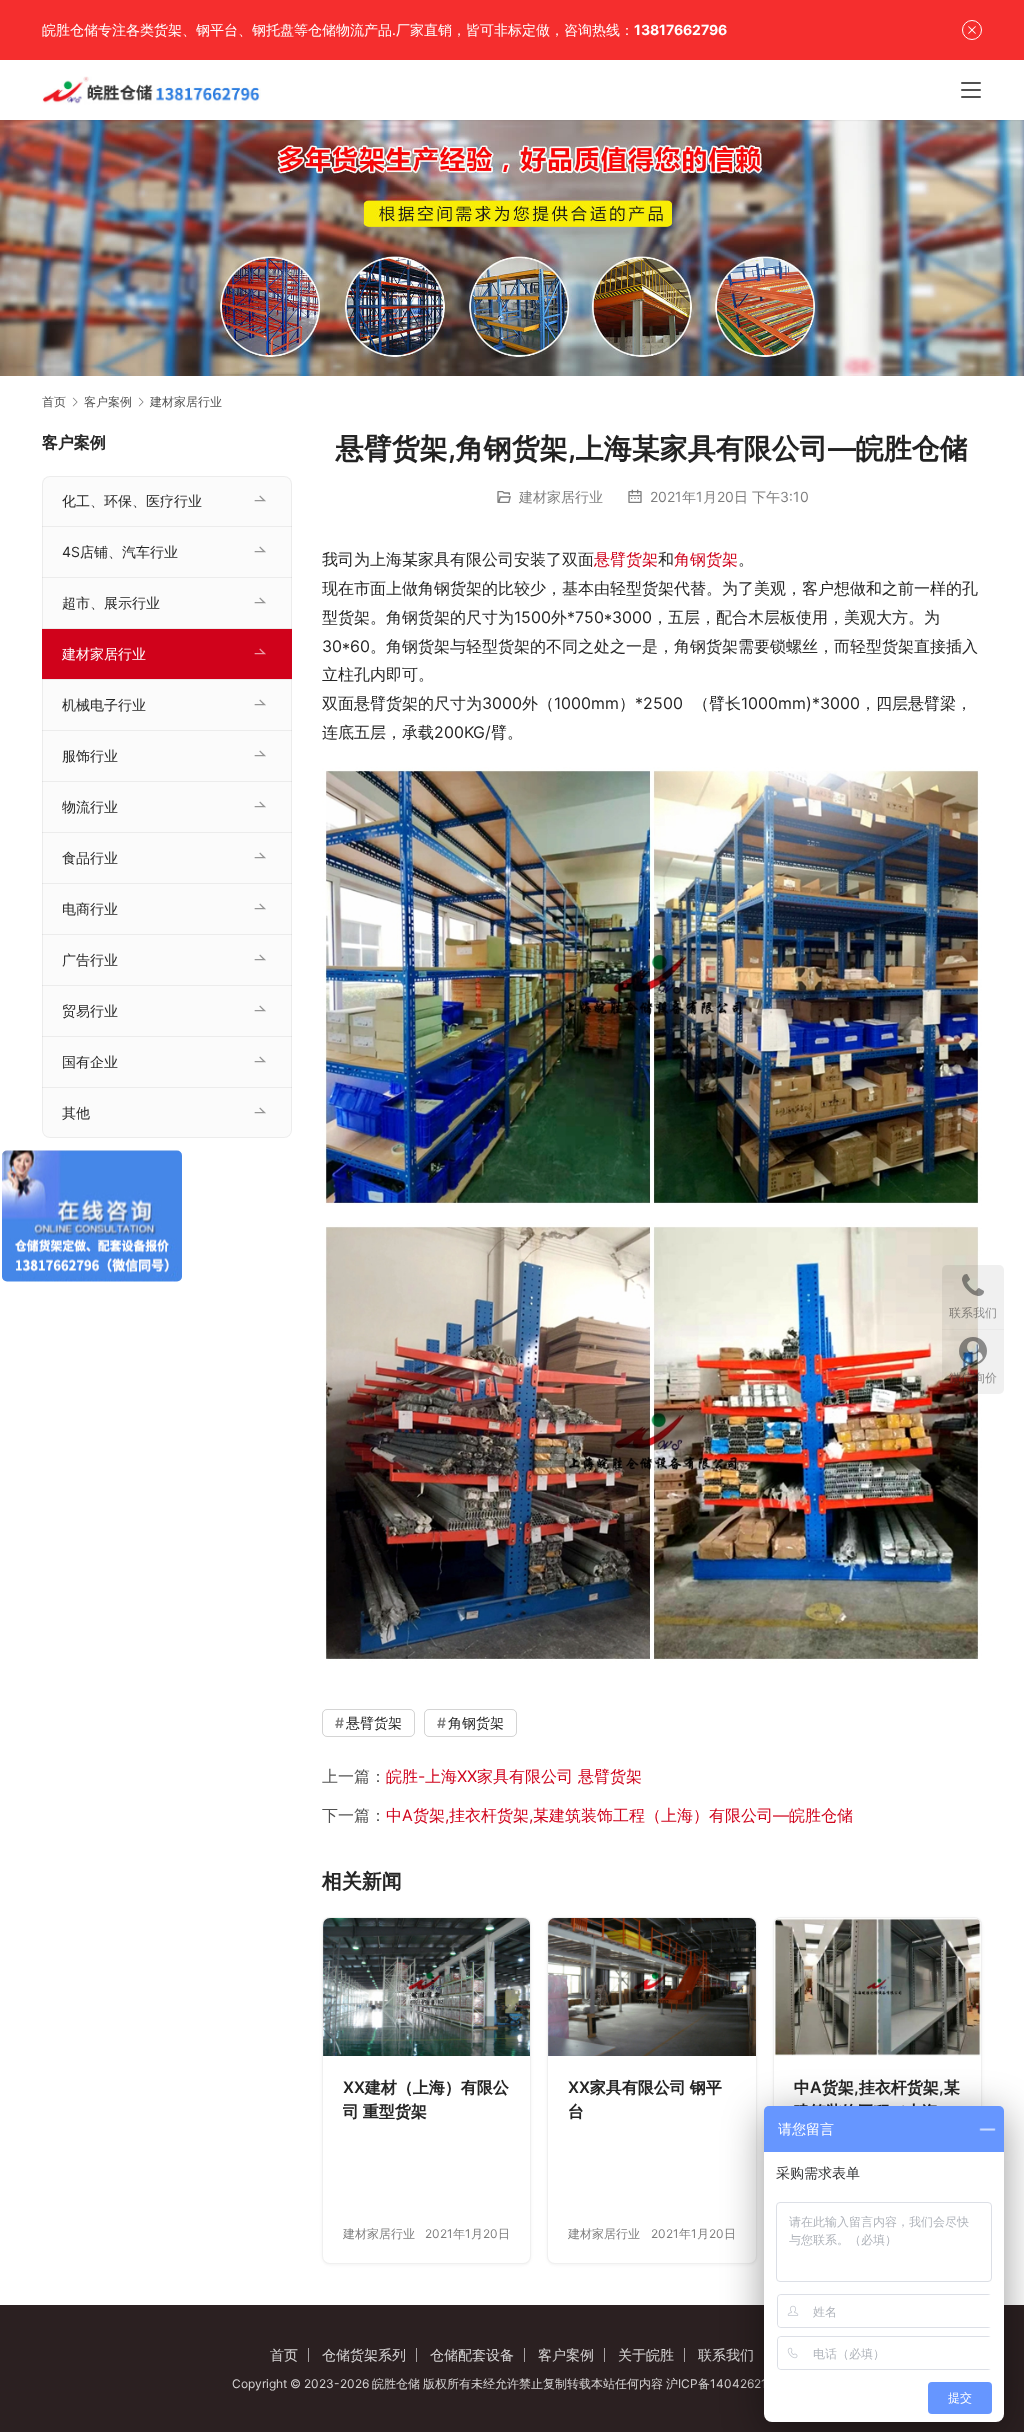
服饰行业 (90, 755)
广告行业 (90, 959)
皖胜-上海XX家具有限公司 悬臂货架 (514, 1776)
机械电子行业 (104, 704)
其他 (76, 1112)
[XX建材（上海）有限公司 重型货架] (426, 1987)
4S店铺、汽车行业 (120, 551)
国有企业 (90, 1061)
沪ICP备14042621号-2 (729, 2383)
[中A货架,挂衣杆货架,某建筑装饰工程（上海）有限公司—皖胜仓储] (877, 1987)
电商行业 (90, 908)
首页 (54, 401)
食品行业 (90, 857)
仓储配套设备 (472, 2354)
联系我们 (726, 2354)
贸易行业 (90, 1010)
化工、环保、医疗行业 (132, 500)
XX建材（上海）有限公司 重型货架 (426, 2099)
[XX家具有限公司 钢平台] (651, 1987)
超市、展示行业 (111, 602)
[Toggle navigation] (971, 90)
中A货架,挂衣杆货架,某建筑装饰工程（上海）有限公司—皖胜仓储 (619, 1815)
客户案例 (566, 2354)
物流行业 (90, 806)
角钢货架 (706, 559)
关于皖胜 (646, 2354)
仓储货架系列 (364, 2354)
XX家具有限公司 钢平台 (645, 2099)
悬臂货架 (626, 559)
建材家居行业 (561, 496)
